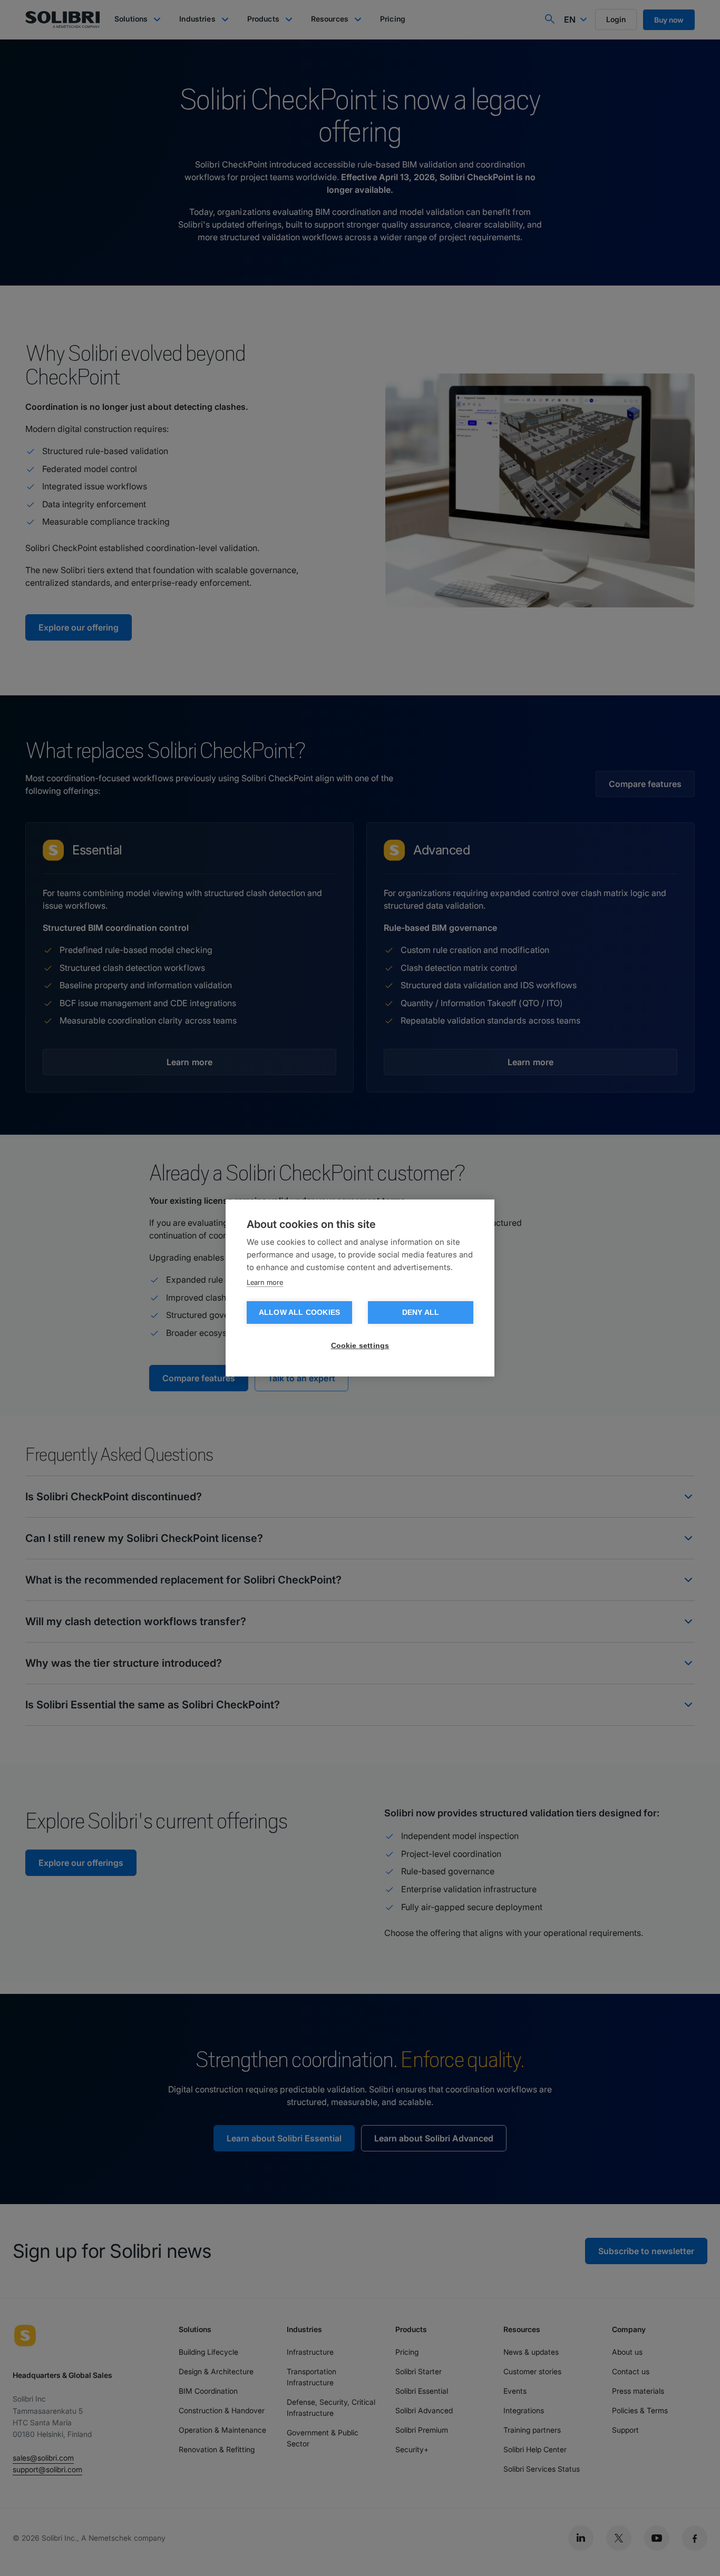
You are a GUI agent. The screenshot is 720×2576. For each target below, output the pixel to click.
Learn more (265, 1282)
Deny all (421, 1312)
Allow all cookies (299, 1312)
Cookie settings (360, 1346)
